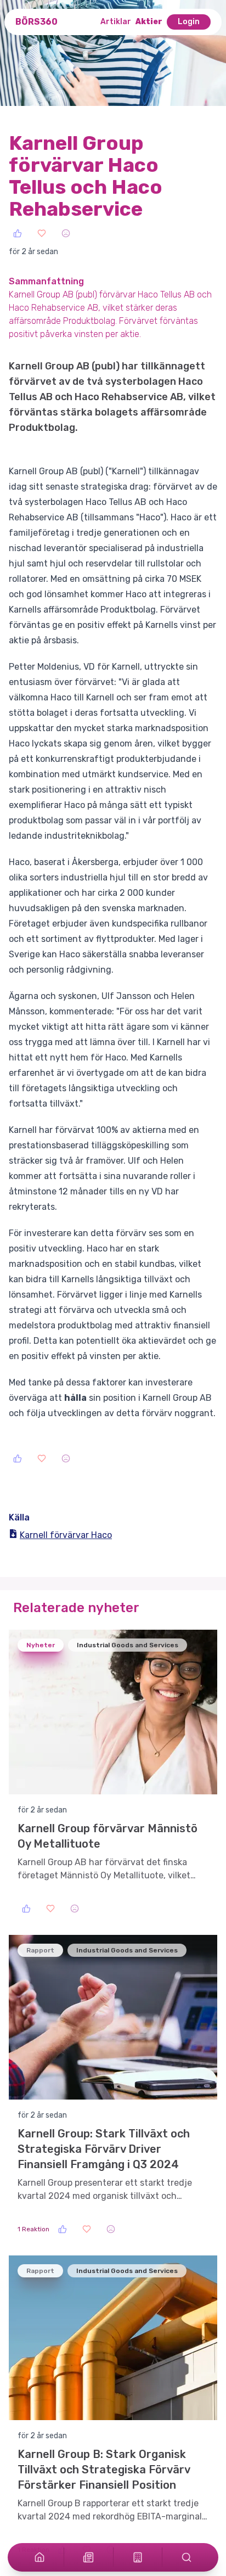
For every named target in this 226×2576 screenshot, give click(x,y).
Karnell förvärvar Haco (66, 1535)
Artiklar (116, 22)
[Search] (187, 2557)
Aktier (149, 22)
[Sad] (66, 233)
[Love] (42, 233)
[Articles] (88, 2557)
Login (189, 22)
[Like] (18, 233)
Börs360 (36, 22)
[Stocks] (138, 2557)
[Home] (39, 2557)
